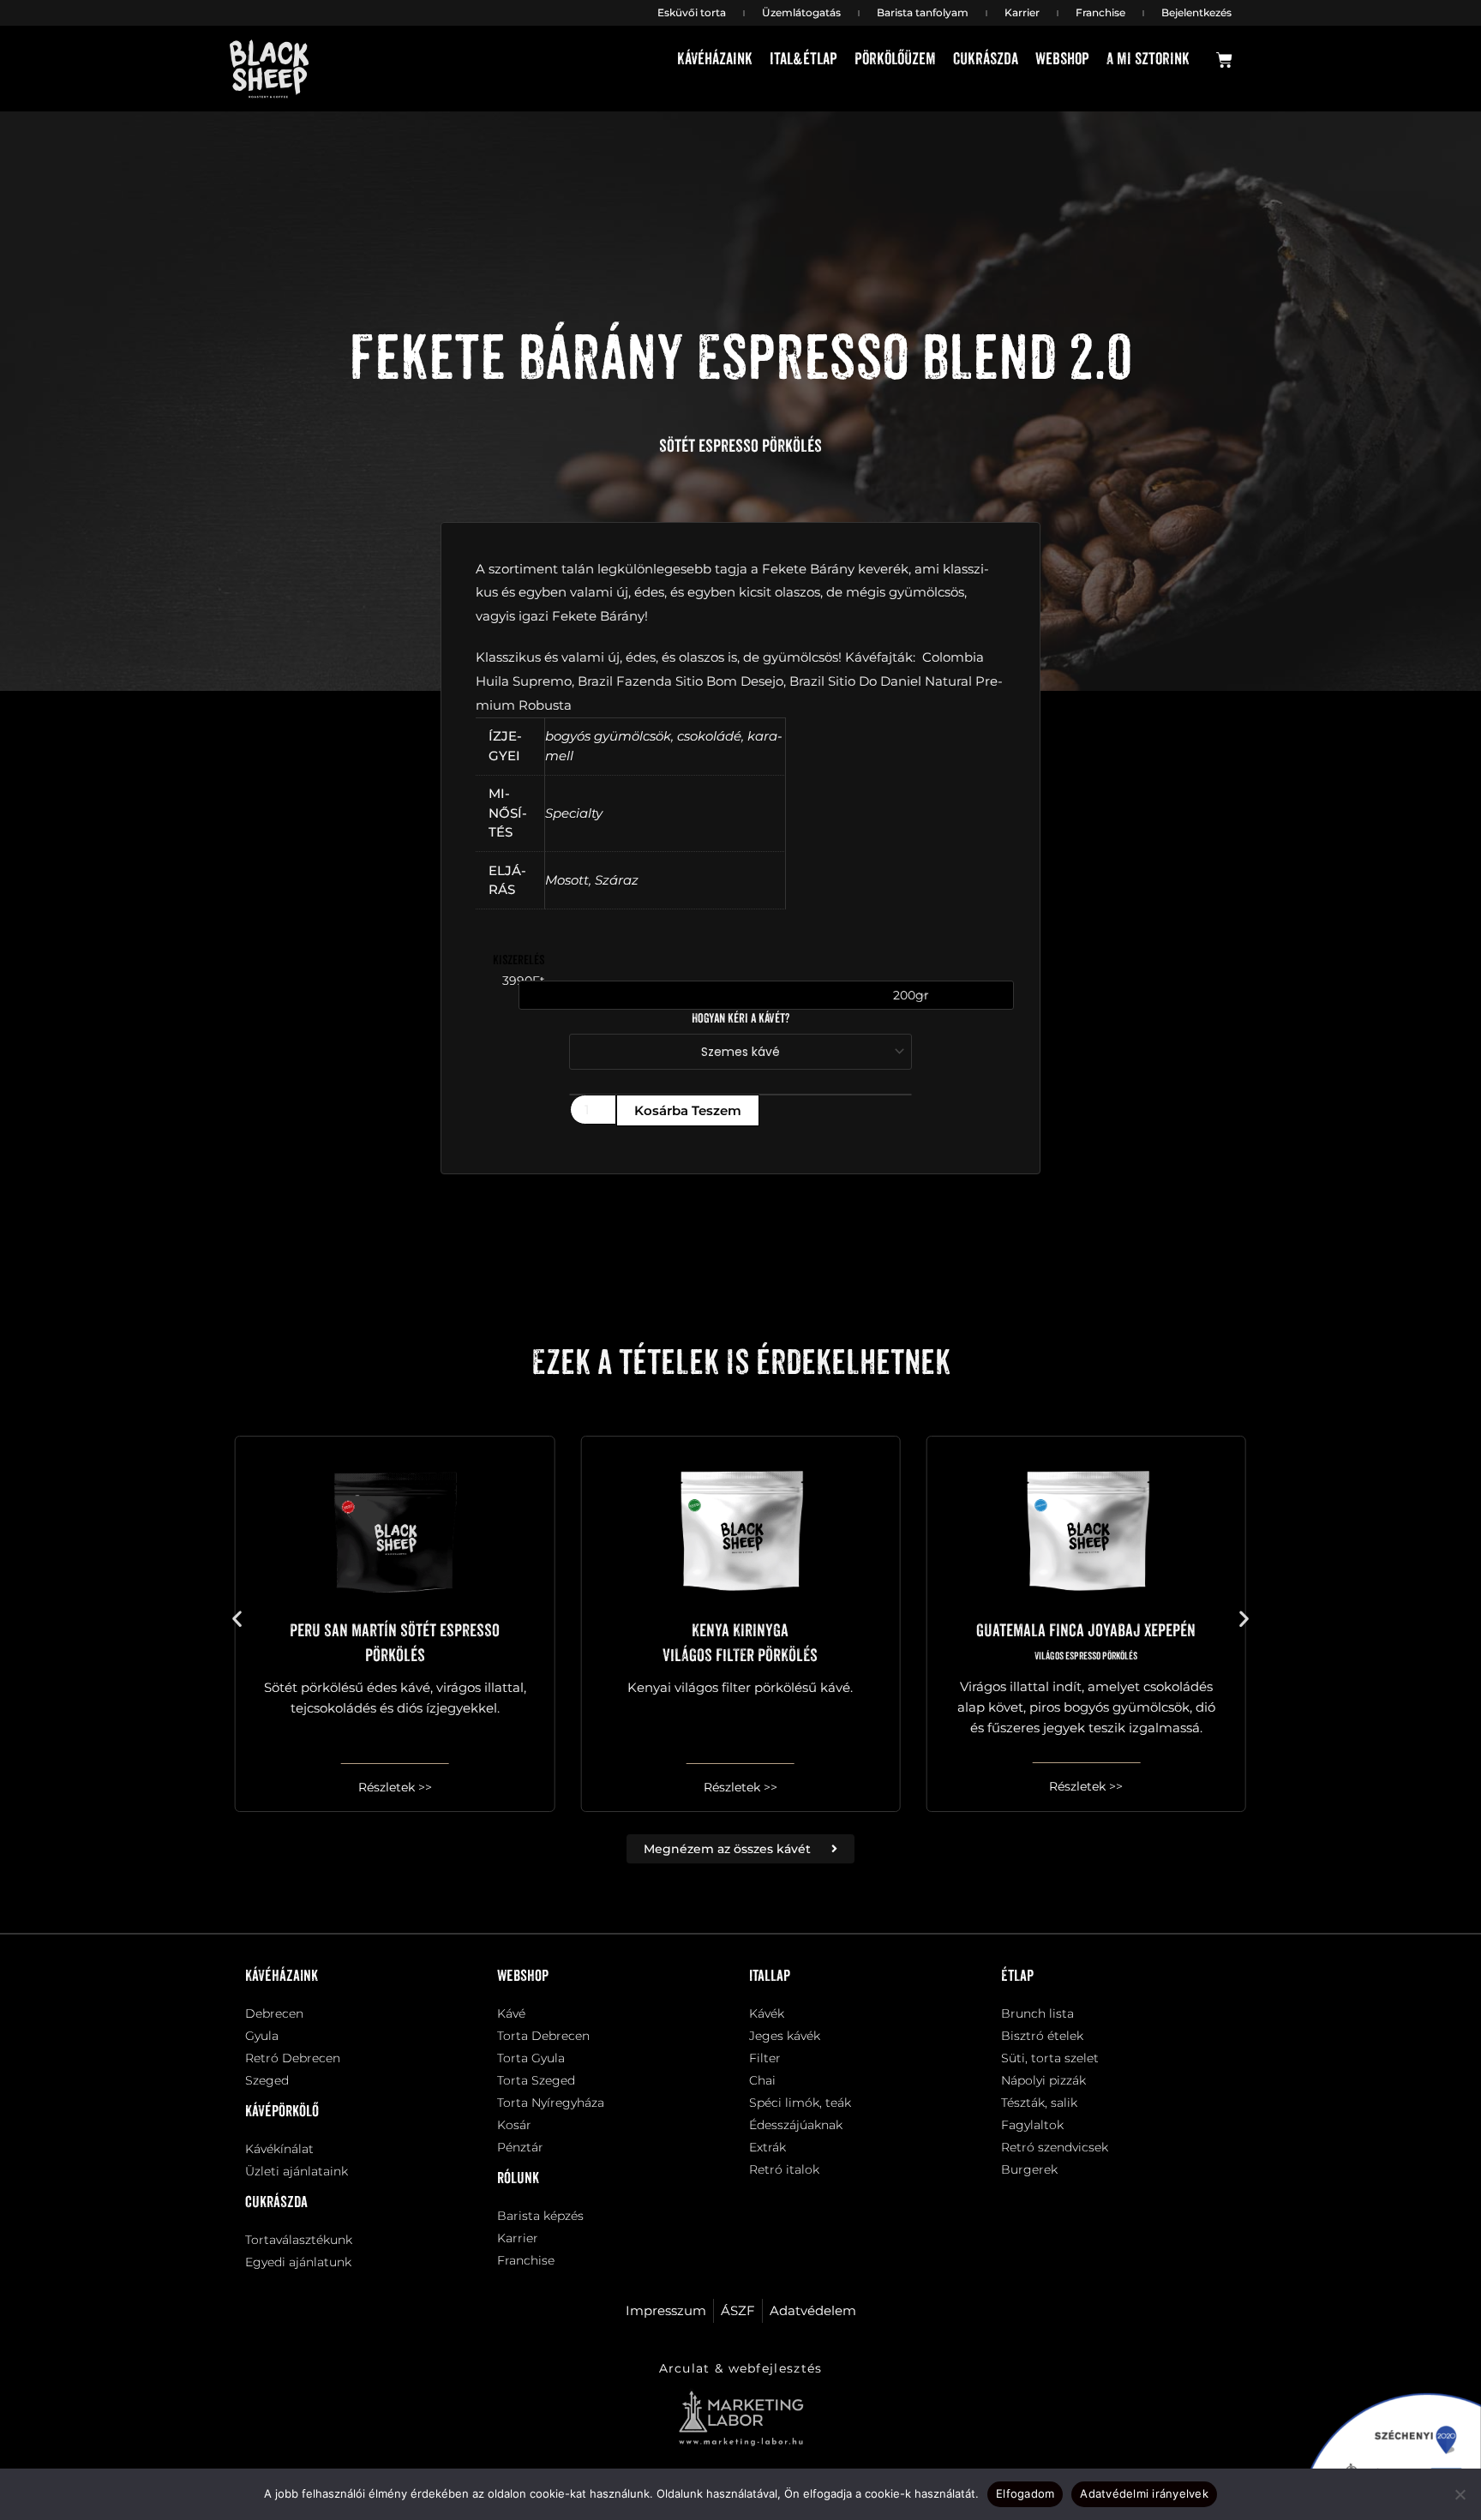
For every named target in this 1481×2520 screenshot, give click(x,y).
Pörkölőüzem (895, 60)
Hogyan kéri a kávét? (740, 1019)
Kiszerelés (519, 960)
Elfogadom (1025, 2493)
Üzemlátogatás (801, 12)
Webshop (1062, 60)
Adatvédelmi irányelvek (1144, 2493)
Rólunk (518, 2179)
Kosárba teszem (688, 1110)
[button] (237, 1618)
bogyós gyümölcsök (608, 736)
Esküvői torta (692, 12)
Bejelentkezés (1196, 12)
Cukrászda (986, 60)
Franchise (1100, 12)
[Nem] (1460, 2494)
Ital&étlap (803, 60)
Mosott (567, 880)
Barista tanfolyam (923, 12)
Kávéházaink (715, 60)
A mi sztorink (1148, 60)
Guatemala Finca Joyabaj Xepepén (1086, 1642)
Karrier (1022, 12)
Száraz (617, 880)
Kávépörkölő (282, 2112)
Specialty (574, 813)
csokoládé (709, 736)
